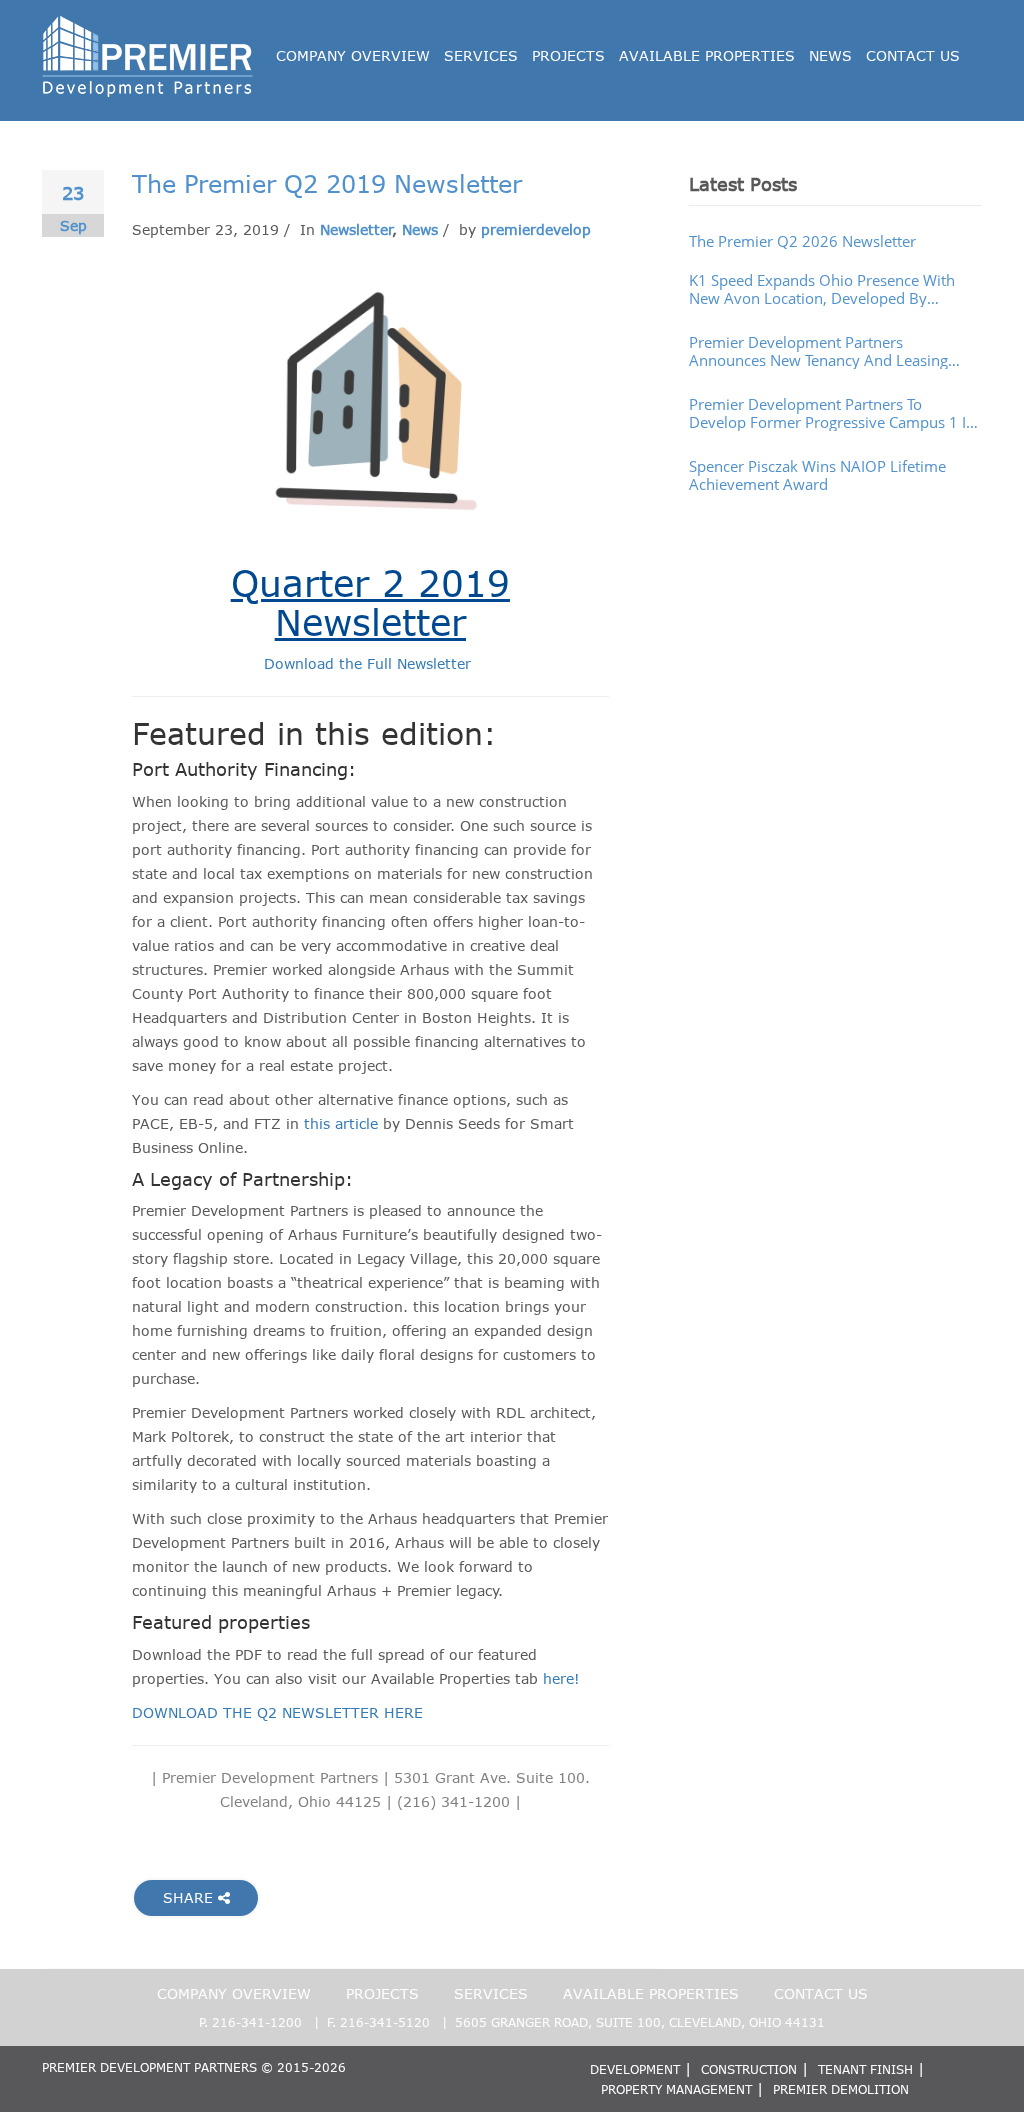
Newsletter (356, 229)
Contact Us (913, 55)
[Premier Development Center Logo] (148, 26)
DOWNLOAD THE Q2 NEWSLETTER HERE (277, 1712)
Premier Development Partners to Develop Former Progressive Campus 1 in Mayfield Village (832, 413)
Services (481, 55)
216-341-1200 (257, 2022)
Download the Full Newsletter (370, 663)
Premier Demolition (841, 2089)
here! (561, 1678)
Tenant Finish (865, 2069)
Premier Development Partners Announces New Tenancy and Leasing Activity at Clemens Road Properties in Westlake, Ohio (821, 351)
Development (635, 2069)
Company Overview (353, 55)
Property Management (676, 2089)
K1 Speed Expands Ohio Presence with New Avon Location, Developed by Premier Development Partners (822, 289)
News (830, 55)
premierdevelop (536, 229)
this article (341, 1123)
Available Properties (707, 55)
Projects (568, 55)
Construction (749, 2069)
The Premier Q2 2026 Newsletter (802, 241)
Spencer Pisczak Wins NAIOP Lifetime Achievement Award (817, 475)
